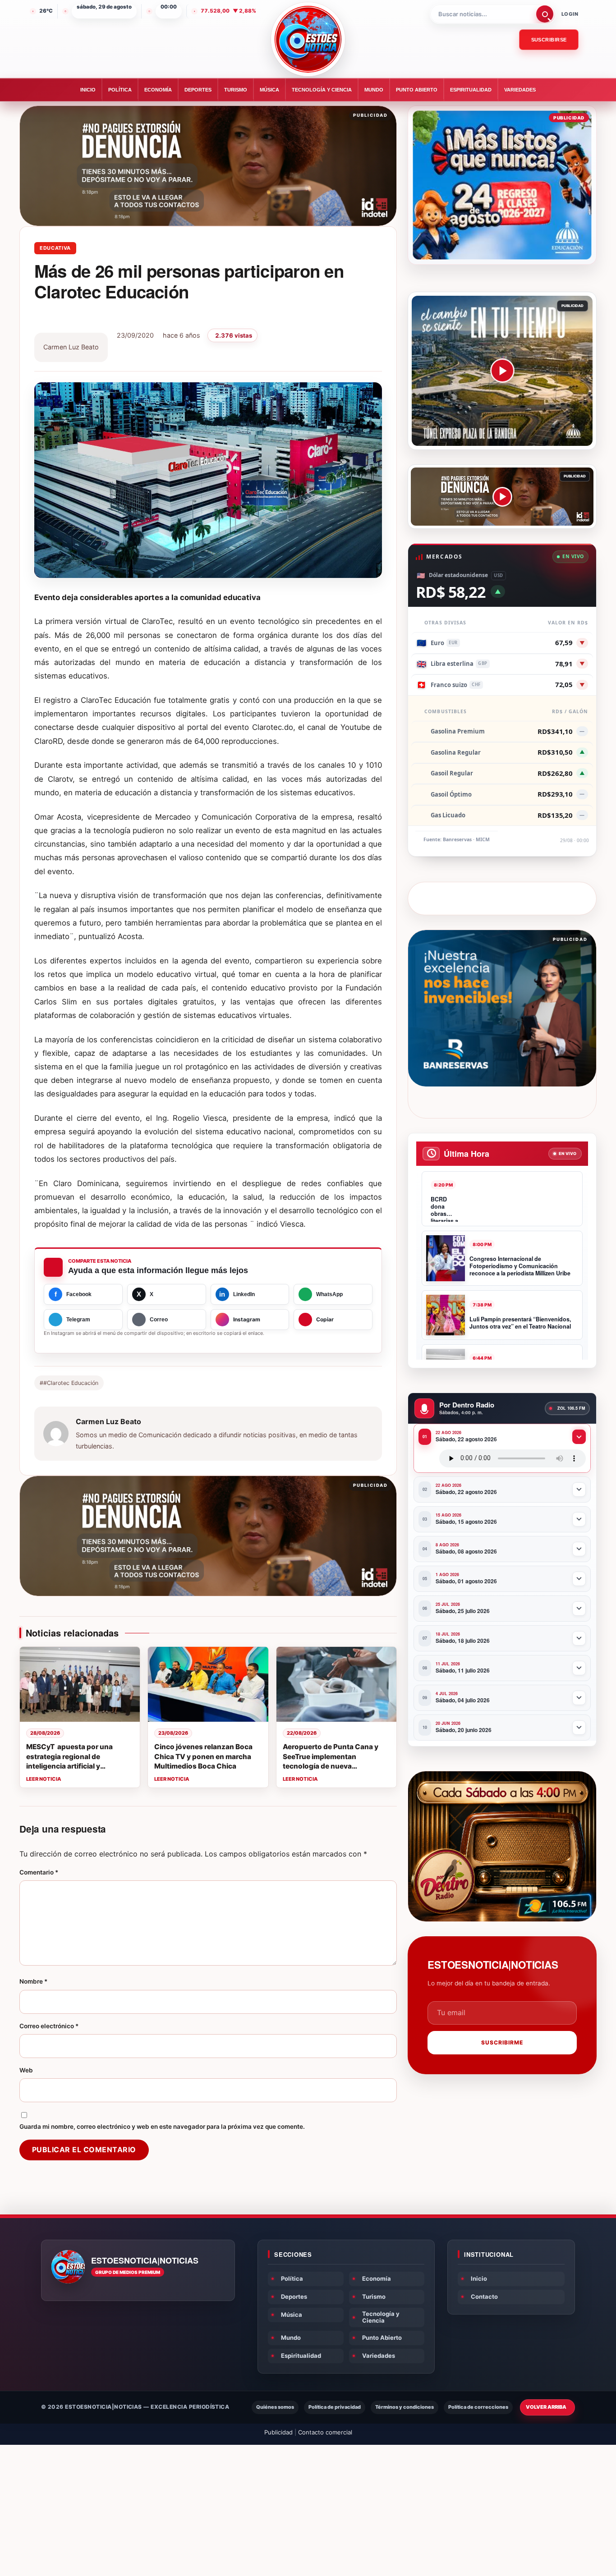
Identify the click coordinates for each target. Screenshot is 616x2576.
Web (26, 2070)
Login (570, 14)
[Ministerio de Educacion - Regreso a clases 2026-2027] (502, 185)
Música (269, 90)
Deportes (198, 90)
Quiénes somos (275, 2407)
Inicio (88, 90)
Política (120, 90)
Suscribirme (502, 2042)
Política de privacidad (335, 2407)
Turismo (236, 90)
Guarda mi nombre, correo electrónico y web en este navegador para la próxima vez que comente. (162, 2127)
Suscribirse (549, 40)
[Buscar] (545, 14)
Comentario (39, 1872)
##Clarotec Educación (69, 1383)
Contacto (484, 2296)
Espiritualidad (471, 90)
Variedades (520, 90)
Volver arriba (546, 2407)
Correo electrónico (49, 2026)
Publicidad (278, 2432)
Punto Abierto (417, 90)
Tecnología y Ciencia (322, 90)
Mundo (374, 90)
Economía (158, 90)
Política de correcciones (478, 2407)
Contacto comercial (325, 2432)
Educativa (55, 248)
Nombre (33, 1981)
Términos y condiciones (405, 2407)
